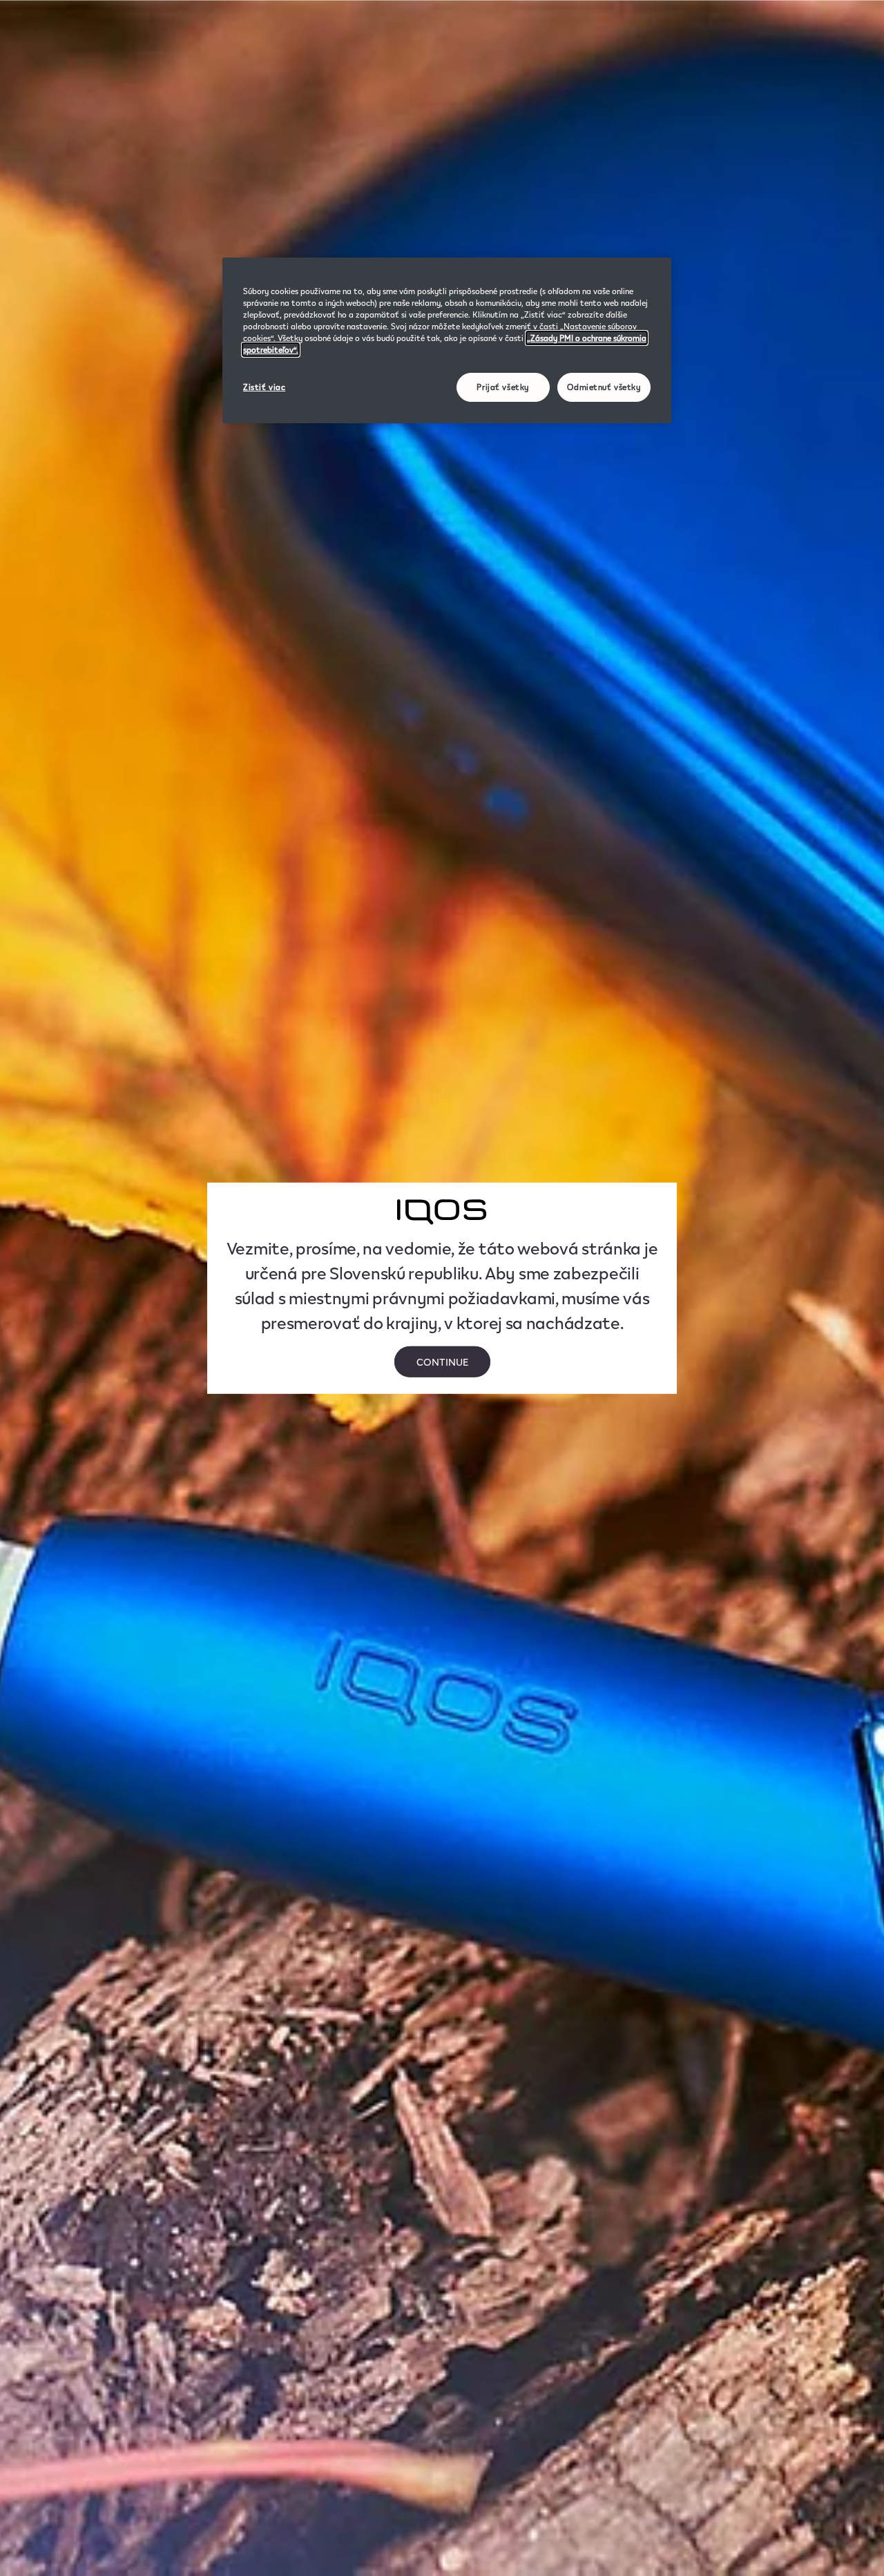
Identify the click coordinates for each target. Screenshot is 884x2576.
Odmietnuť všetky (604, 387)
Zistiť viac (264, 387)
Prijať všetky (502, 387)
